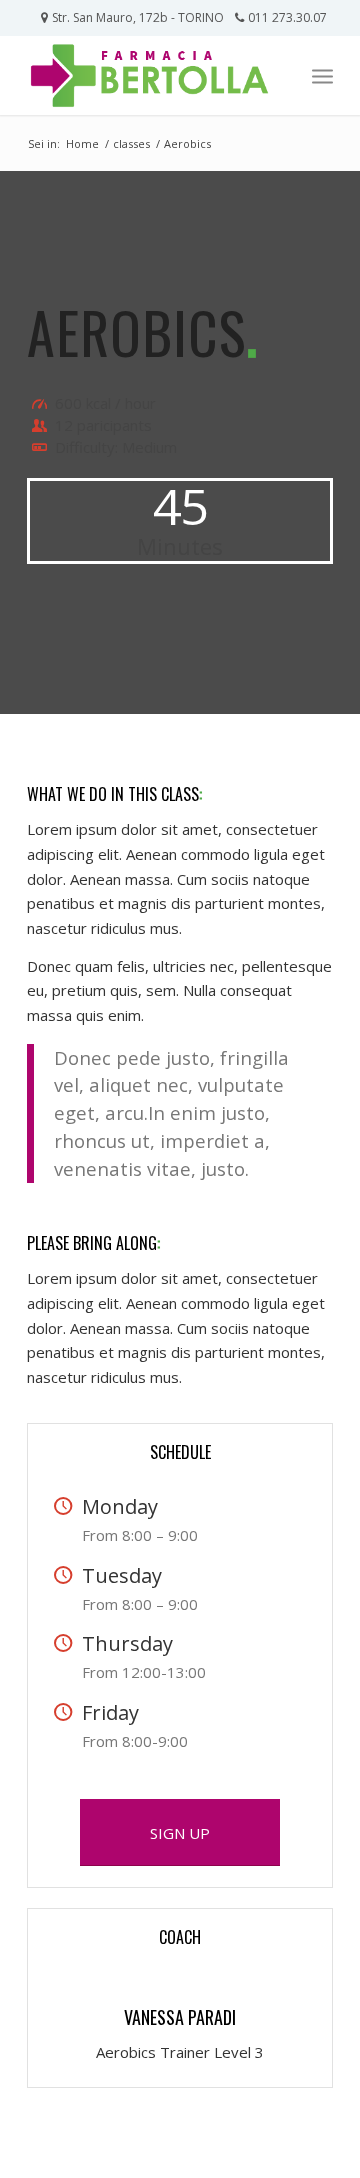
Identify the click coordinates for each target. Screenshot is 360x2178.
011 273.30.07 (287, 17)
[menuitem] (322, 75)
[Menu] (322, 75)
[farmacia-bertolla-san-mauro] (149, 75)
